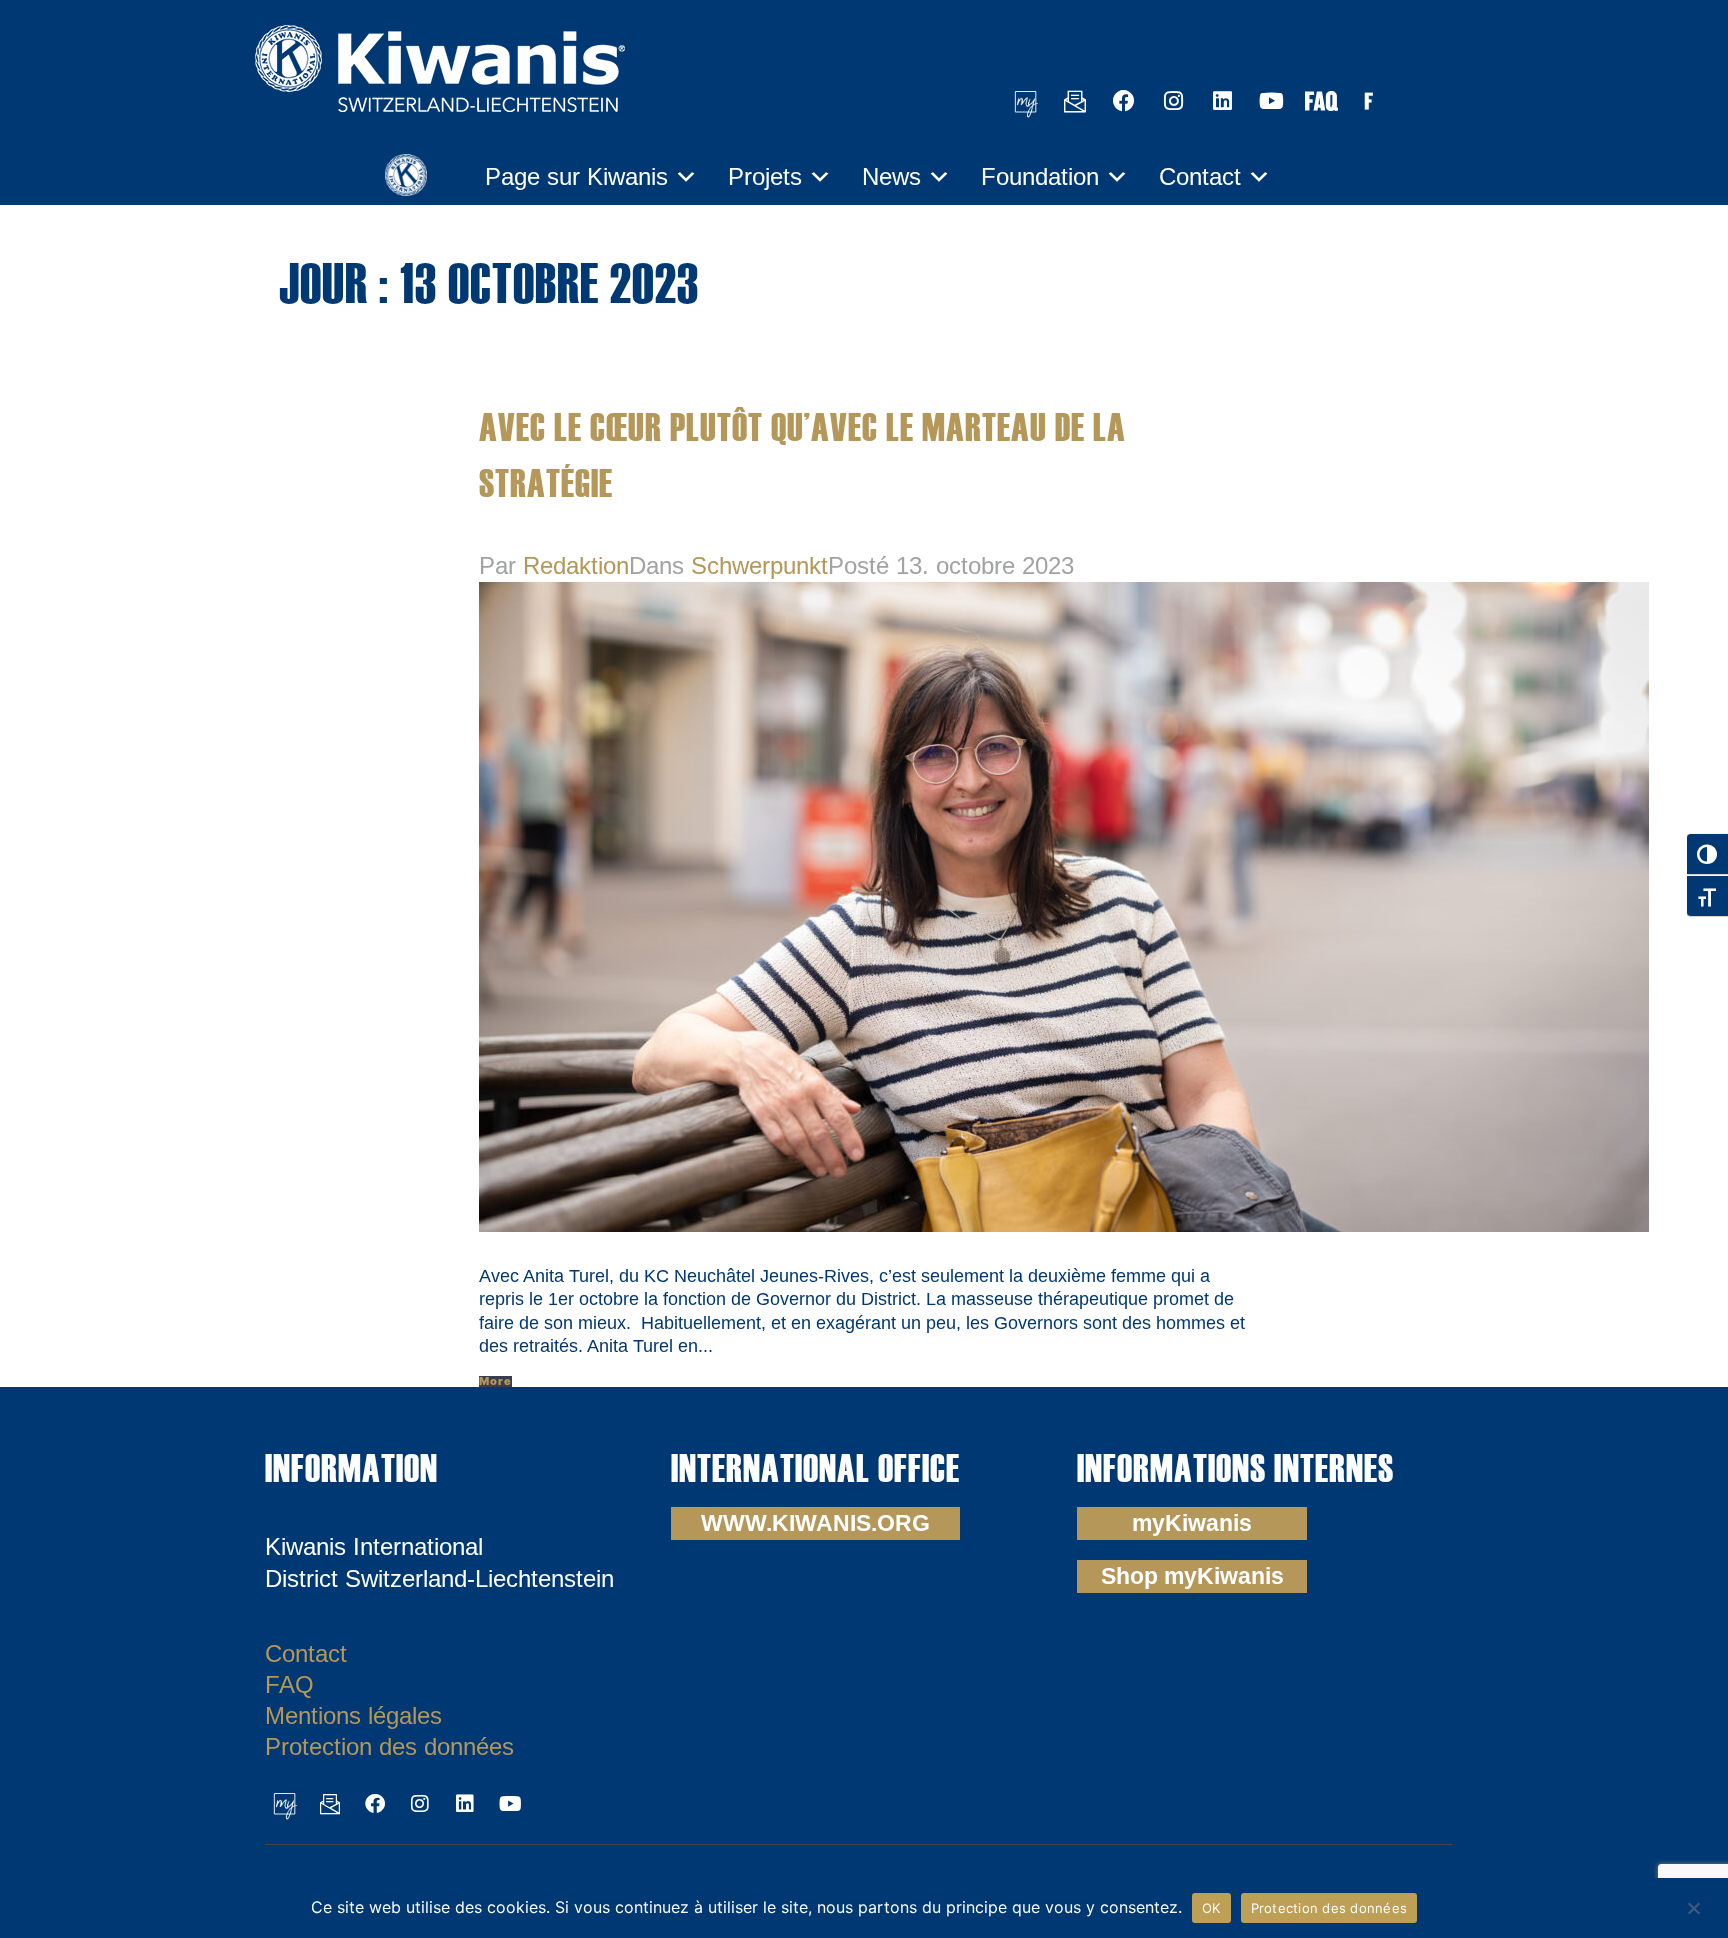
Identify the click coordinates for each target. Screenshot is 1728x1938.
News (891, 176)
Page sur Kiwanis (576, 176)
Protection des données (389, 1746)
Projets (765, 176)
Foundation (1040, 176)
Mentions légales (353, 1715)
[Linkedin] (1222, 101)
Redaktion (576, 565)
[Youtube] (1271, 101)
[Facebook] (1124, 101)
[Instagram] (1173, 101)
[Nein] (1693, 1905)
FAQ (289, 1684)
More (495, 1381)
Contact (1200, 176)
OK (1211, 1908)
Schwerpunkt (759, 565)
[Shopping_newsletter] (1075, 101)
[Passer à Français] (1369, 99)
